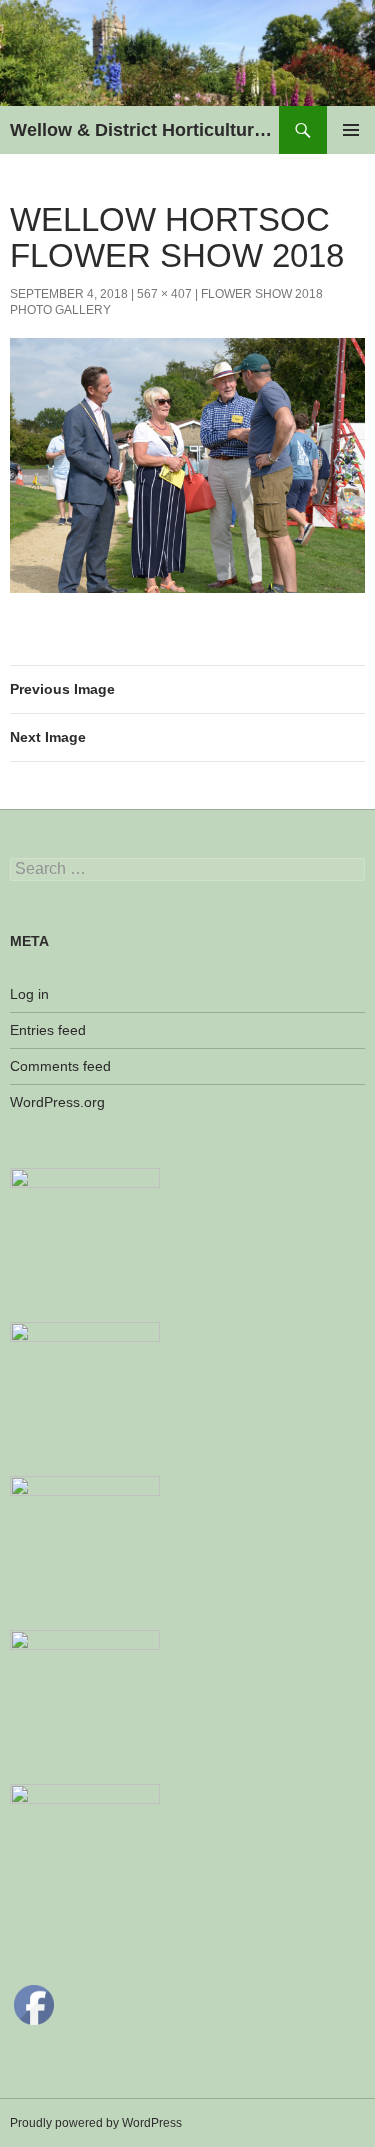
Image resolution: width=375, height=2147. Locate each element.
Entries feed (48, 1030)
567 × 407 (164, 294)
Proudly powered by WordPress (96, 2123)
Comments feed (60, 1066)
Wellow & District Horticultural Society (144, 130)
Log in (29, 994)
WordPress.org (57, 1102)
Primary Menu (351, 130)
